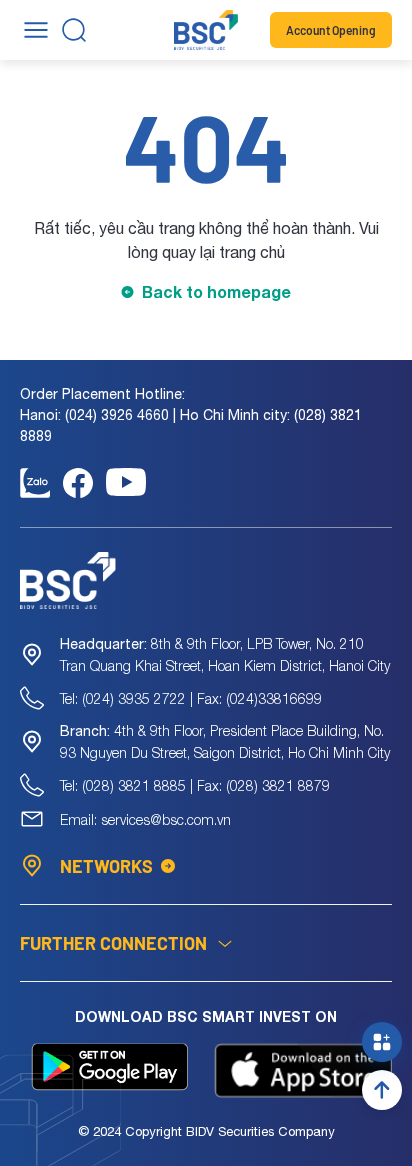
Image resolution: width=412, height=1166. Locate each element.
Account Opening (331, 30)
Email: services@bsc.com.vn (145, 819)
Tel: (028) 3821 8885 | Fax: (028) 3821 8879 (195, 785)
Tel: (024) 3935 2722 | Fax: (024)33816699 (191, 698)
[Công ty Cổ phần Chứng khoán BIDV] (206, 30)
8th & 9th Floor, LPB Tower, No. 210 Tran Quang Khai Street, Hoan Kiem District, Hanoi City (225, 654)
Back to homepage (216, 291)
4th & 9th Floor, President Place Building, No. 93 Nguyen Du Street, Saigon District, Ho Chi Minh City (225, 741)
